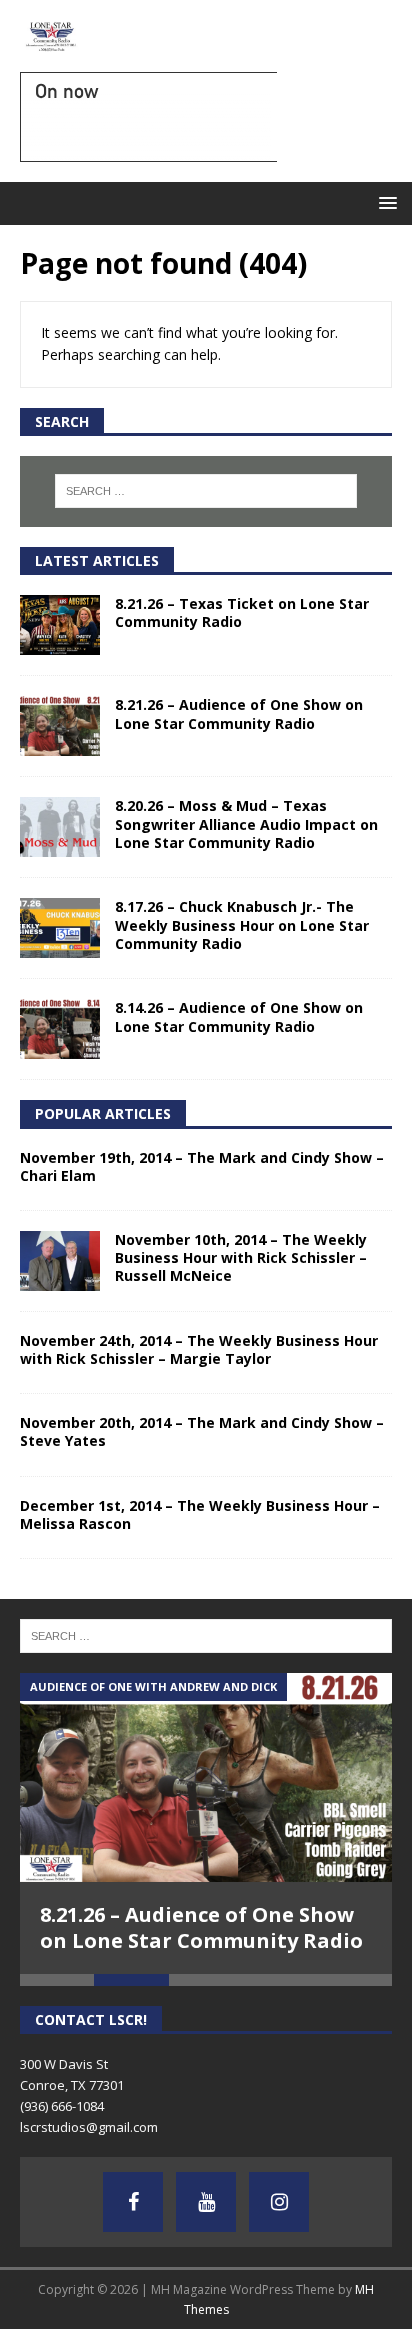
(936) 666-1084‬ (62, 2106)
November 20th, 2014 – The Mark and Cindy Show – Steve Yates (202, 1431)
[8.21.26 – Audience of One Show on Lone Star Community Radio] (60, 726)
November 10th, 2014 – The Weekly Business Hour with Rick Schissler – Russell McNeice (241, 1257)
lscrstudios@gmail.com (89, 2127)
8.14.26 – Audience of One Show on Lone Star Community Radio (239, 1016)
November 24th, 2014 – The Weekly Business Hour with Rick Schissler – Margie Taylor (199, 1349)
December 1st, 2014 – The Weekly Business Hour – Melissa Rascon (200, 1514)
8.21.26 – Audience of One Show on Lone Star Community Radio (239, 713)
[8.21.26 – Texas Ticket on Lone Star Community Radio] (60, 625)
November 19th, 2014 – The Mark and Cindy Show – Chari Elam (202, 1166)
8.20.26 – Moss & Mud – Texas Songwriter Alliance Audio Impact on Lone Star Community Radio (246, 823)
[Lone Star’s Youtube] (206, 2202)
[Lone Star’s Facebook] (133, 2202)
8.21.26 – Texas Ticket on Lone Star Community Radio (242, 612)
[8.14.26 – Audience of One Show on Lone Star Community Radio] (60, 1029)
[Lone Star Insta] (279, 2202)
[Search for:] (206, 491)
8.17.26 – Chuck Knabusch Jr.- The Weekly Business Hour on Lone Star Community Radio (242, 924)
